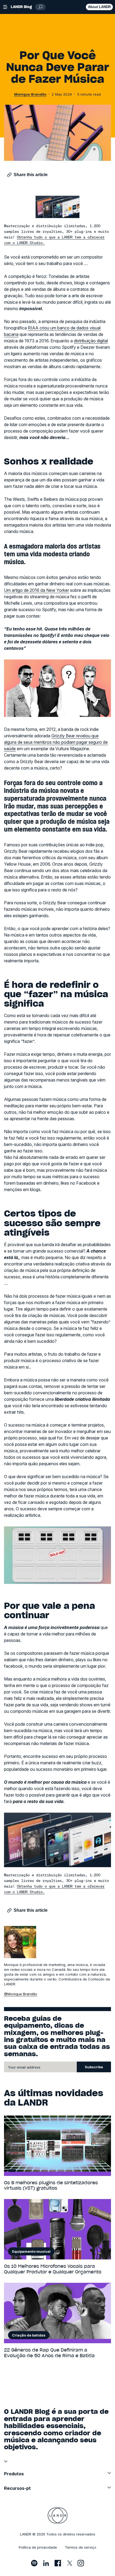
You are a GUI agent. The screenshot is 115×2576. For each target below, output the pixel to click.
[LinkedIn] (46, 2563)
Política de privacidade (38, 2547)
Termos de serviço (81, 2547)
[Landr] (58, 2516)
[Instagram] (81, 2563)
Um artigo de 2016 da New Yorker (37, 590)
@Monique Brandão (21, 1994)
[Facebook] (58, 2563)
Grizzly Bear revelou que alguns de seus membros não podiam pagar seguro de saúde (56, 742)
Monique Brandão (30, 94)
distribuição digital (91, 341)
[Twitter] (69, 2563)
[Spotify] (34, 2563)
